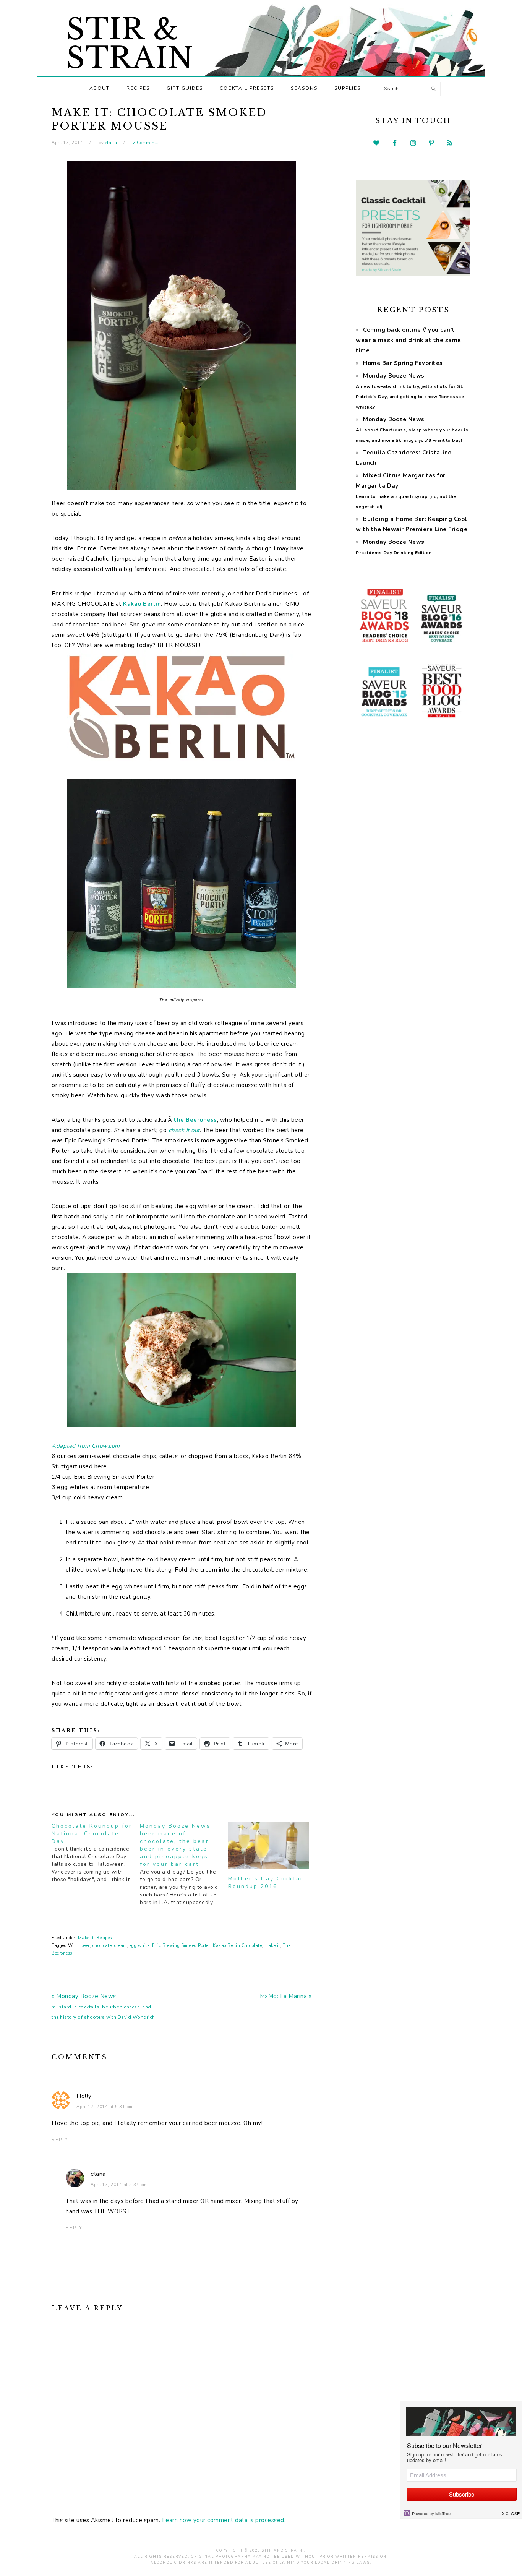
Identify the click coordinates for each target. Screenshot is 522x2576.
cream (121, 1946)
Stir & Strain (130, 44)
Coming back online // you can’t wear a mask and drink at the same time (409, 340)
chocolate (102, 1946)
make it (272, 1946)
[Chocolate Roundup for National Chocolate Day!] (96, 1853)
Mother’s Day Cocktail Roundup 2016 (267, 1883)
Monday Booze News (412, 429)
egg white (140, 1946)
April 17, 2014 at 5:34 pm (119, 2185)
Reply (60, 2140)
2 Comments (145, 143)
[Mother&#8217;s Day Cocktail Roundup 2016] (268, 1845)
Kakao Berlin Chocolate (237, 1946)
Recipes (104, 1938)
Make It (86, 1938)
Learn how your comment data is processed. (224, 2520)
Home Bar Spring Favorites (403, 363)
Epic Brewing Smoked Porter (181, 1946)
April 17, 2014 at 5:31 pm (105, 2107)
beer (86, 1946)
